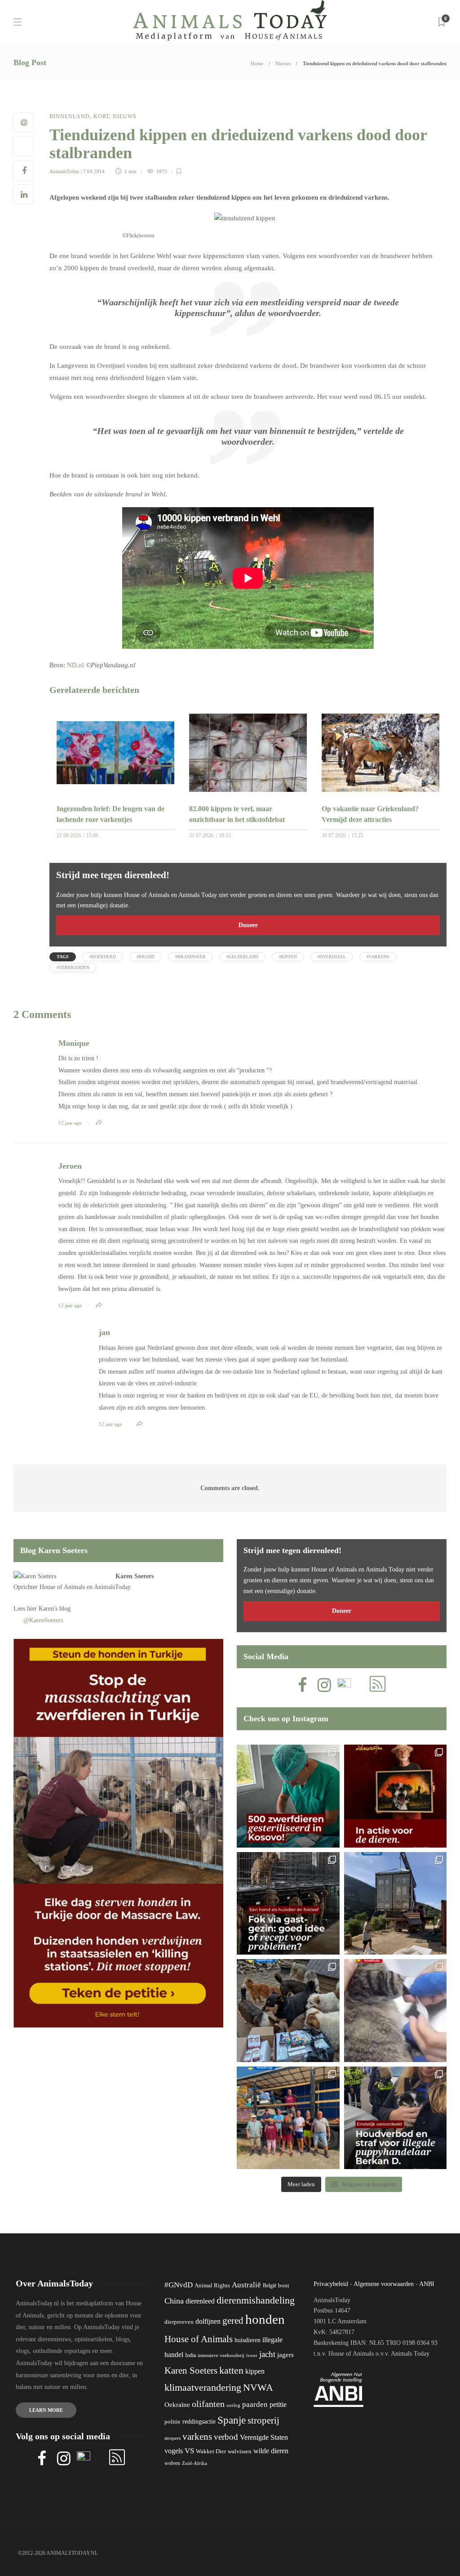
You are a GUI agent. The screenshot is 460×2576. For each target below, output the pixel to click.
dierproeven (179, 2322)
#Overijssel (332, 957)
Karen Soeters (135, 1576)
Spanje (232, 2420)
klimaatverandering (203, 2387)
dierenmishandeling (256, 2300)
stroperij (263, 2420)
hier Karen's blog (49, 1609)
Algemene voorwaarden (384, 2284)
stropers (172, 2438)
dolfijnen (208, 2321)
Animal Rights (212, 2286)
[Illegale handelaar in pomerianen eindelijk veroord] (396, 2118)
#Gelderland (242, 957)
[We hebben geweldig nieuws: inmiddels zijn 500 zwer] (288, 1796)
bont (284, 2286)
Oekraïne (177, 2405)
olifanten (208, 2404)
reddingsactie (199, 2422)
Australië (246, 2285)
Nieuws (283, 63)
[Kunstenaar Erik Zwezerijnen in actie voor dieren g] (396, 1796)
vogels (174, 2451)
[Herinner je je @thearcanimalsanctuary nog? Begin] (396, 1904)
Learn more (46, 2410)
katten (231, 2370)
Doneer (248, 925)
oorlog (233, 2405)
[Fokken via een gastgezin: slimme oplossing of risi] (288, 1904)
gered (233, 2321)
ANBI (427, 2284)
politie (172, 2422)
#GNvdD (179, 2285)
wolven (172, 2463)
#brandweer (190, 957)
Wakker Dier (211, 2451)
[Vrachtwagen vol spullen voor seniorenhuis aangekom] (288, 2118)
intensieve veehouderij (221, 2355)
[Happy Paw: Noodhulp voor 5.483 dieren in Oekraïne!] (288, 2011)
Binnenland (70, 116)
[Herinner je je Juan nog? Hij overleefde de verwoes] (396, 2011)
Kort (101, 116)
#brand (146, 957)
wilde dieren (271, 2451)
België (270, 2286)
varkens (197, 2437)
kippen (255, 2371)
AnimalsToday (64, 171)
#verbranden (73, 967)
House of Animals (62, 1587)
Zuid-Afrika (195, 2463)
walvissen (240, 2451)
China (174, 2301)
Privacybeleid (331, 2284)
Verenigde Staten (264, 2437)
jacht (267, 2354)
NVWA (258, 2387)
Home (257, 63)
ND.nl (75, 665)
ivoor (252, 2355)
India (190, 2355)
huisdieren (248, 2340)
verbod (226, 2437)
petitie (278, 2404)
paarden (255, 2404)
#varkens (378, 957)
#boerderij (103, 957)
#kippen (288, 957)
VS (189, 2451)
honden (265, 2319)
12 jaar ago (70, 1123)
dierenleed (200, 2301)
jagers (285, 2355)
